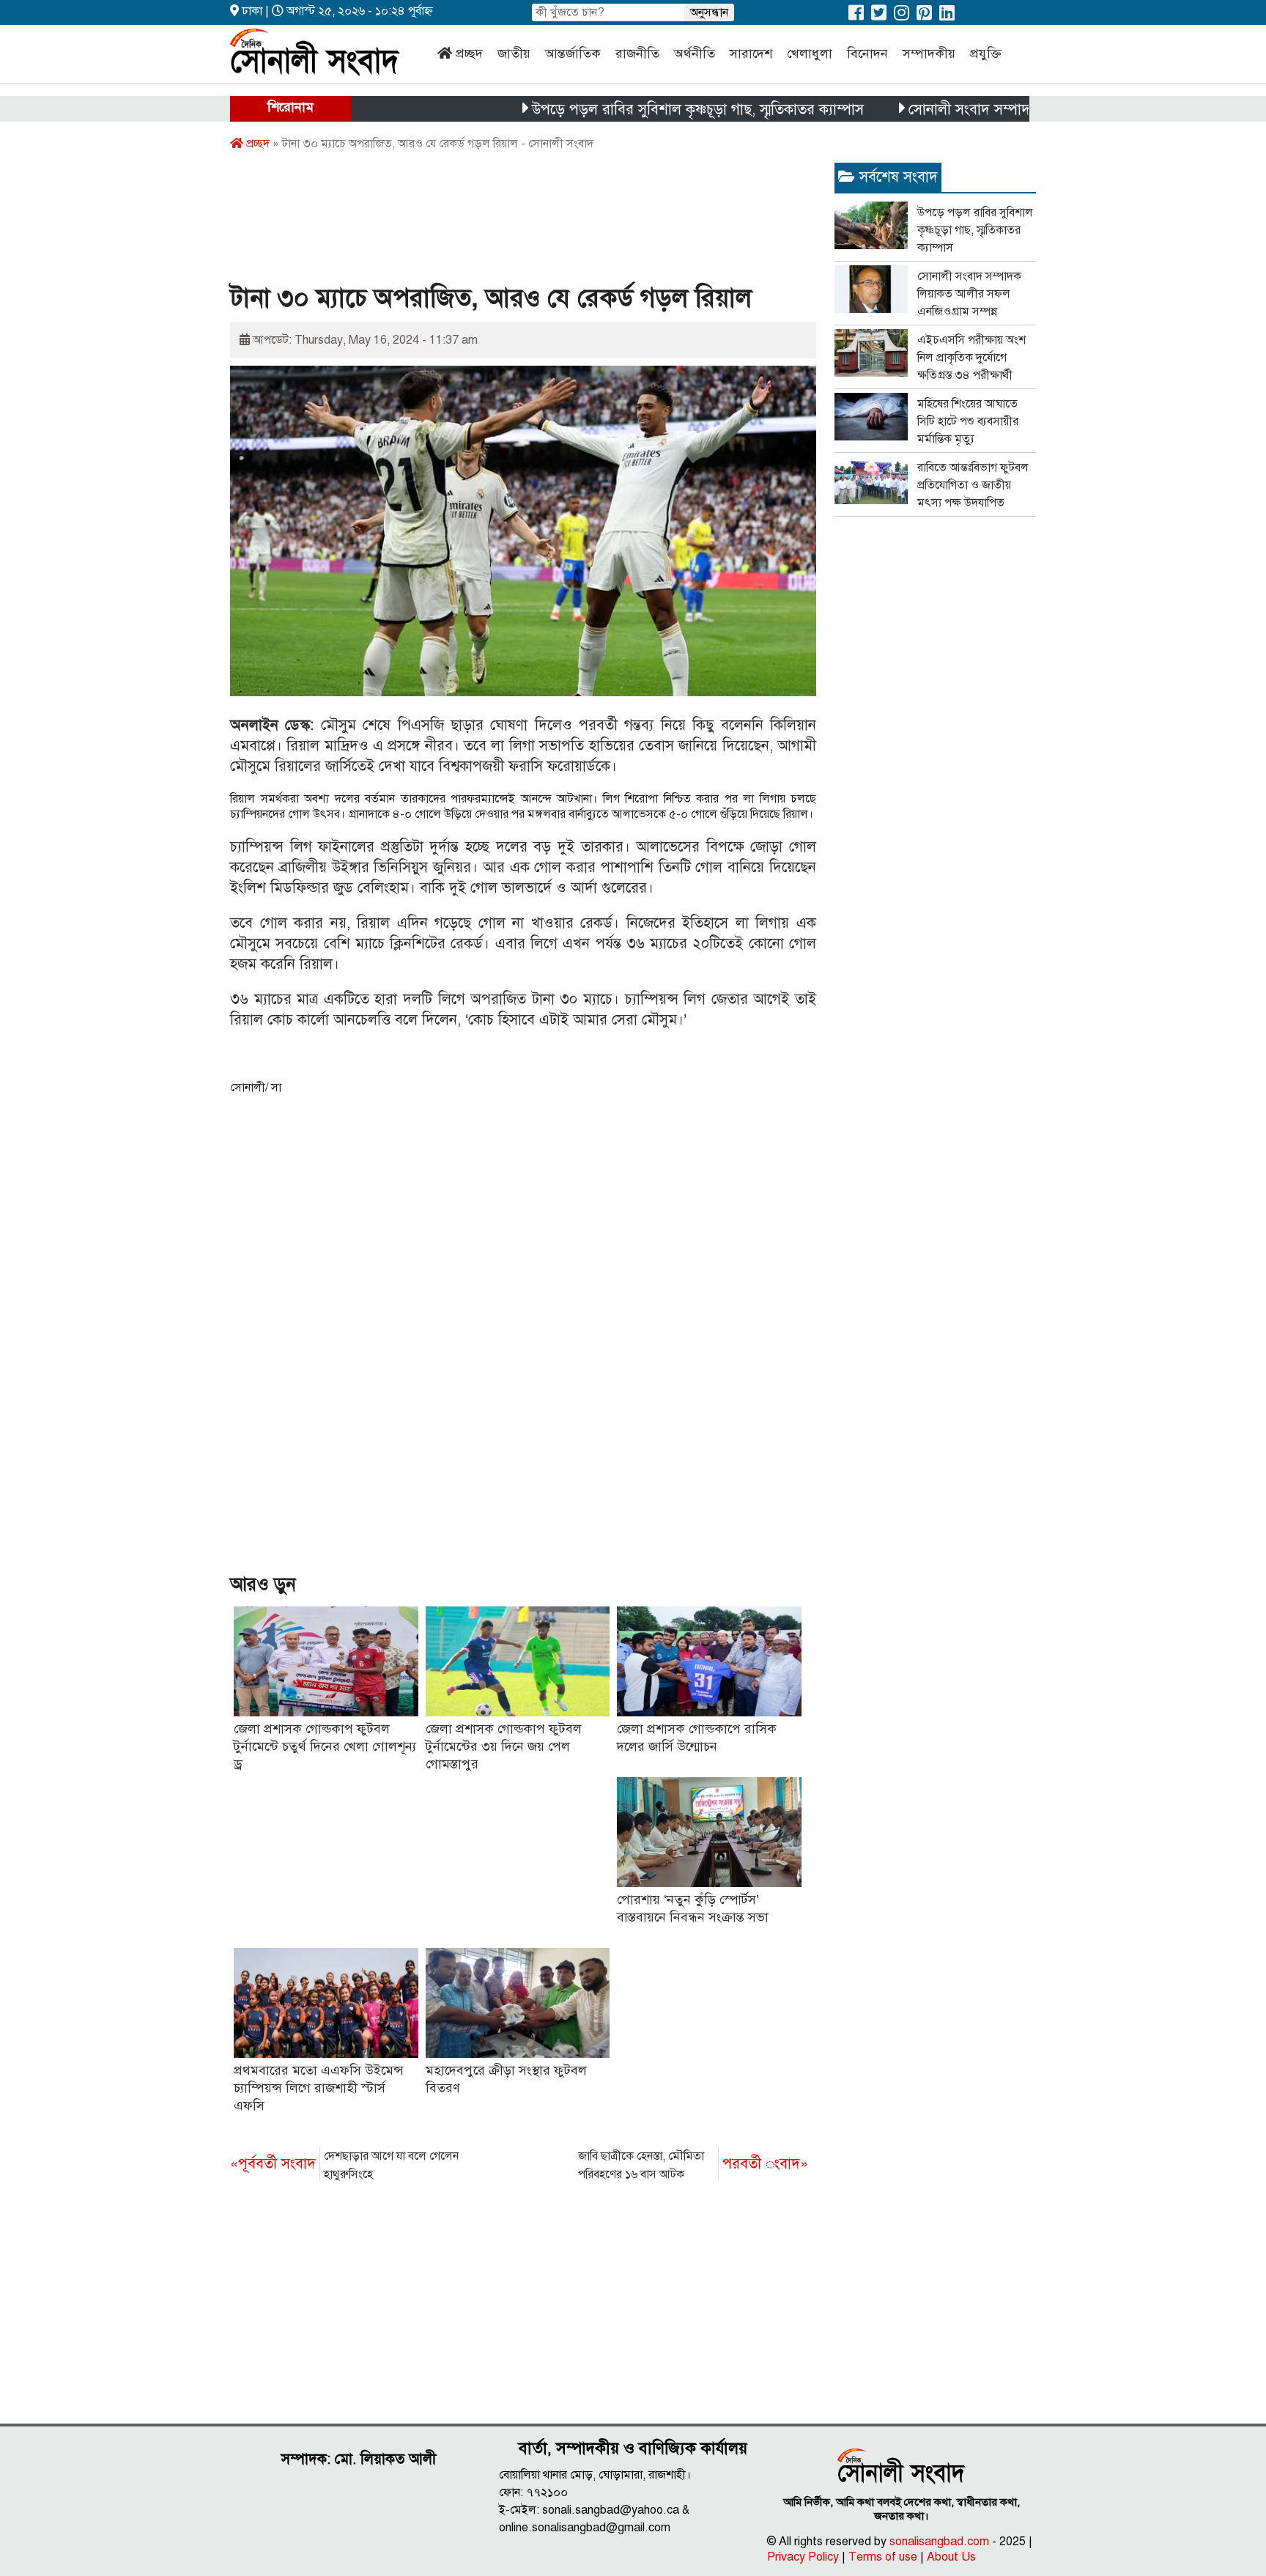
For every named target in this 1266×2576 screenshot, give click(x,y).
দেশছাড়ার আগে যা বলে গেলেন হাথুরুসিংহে (344, 2165)
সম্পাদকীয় (929, 53)
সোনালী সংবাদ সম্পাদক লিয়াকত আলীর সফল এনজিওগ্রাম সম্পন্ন (1029, 110)
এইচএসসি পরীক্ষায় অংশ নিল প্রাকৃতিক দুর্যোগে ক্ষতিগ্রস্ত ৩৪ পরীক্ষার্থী (971, 358)
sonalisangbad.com (939, 2542)
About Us (951, 2557)
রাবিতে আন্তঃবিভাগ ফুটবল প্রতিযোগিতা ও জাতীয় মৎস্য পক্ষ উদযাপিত (973, 485)
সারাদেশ (751, 53)
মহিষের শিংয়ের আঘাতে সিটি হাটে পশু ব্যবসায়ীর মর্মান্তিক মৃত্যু (968, 421)
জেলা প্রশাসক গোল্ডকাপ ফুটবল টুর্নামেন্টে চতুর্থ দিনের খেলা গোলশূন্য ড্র (325, 1746)
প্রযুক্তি (986, 53)
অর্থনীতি (695, 53)
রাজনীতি (637, 53)
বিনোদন (867, 53)
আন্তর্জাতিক (573, 53)
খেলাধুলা (810, 53)
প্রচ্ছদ (469, 53)
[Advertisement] (497, 222)
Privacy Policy (803, 2557)
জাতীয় (514, 53)
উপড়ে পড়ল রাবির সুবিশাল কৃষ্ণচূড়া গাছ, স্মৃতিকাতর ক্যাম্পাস (639, 110)
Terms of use (883, 2557)
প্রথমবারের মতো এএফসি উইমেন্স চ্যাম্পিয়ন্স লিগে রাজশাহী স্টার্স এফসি (319, 2088)
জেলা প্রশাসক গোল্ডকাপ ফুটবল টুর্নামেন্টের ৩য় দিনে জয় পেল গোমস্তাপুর (504, 1746)
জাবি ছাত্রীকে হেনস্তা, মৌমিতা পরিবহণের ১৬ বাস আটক (693, 2165)
